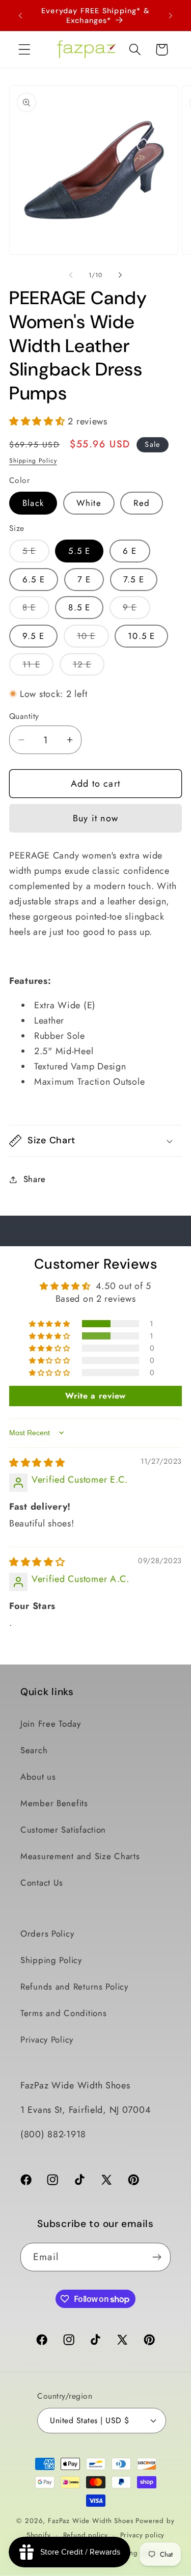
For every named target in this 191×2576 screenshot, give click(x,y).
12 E (89, 667)
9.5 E (33, 636)
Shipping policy (134, 2553)
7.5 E (134, 579)
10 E (93, 638)
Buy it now (95, 818)
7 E (84, 579)
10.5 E (141, 636)
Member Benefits (54, 1803)
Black (33, 503)
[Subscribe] (157, 2257)
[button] (25, 50)
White (89, 503)
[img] (37, 1463)
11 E (38, 667)
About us (38, 1777)
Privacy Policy (47, 2040)
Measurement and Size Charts (80, 1856)
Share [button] (35, 1179)
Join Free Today (51, 1724)
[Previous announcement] (20, 16)
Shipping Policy (33, 461)
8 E (36, 610)
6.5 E (34, 579)
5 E (36, 553)
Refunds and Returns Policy (74, 1987)
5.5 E (79, 551)
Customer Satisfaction (63, 1830)
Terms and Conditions (63, 2013)
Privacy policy (143, 2535)
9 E (137, 610)
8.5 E (79, 607)
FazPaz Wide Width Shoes (90, 2521)
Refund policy (86, 2535)
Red (142, 503)
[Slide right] (120, 275)
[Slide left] (71, 275)
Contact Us (42, 1883)
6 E (130, 551)
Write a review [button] (95, 1396)
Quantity (24, 716)
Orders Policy (47, 1934)
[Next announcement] (171, 16)
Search (34, 1750)
